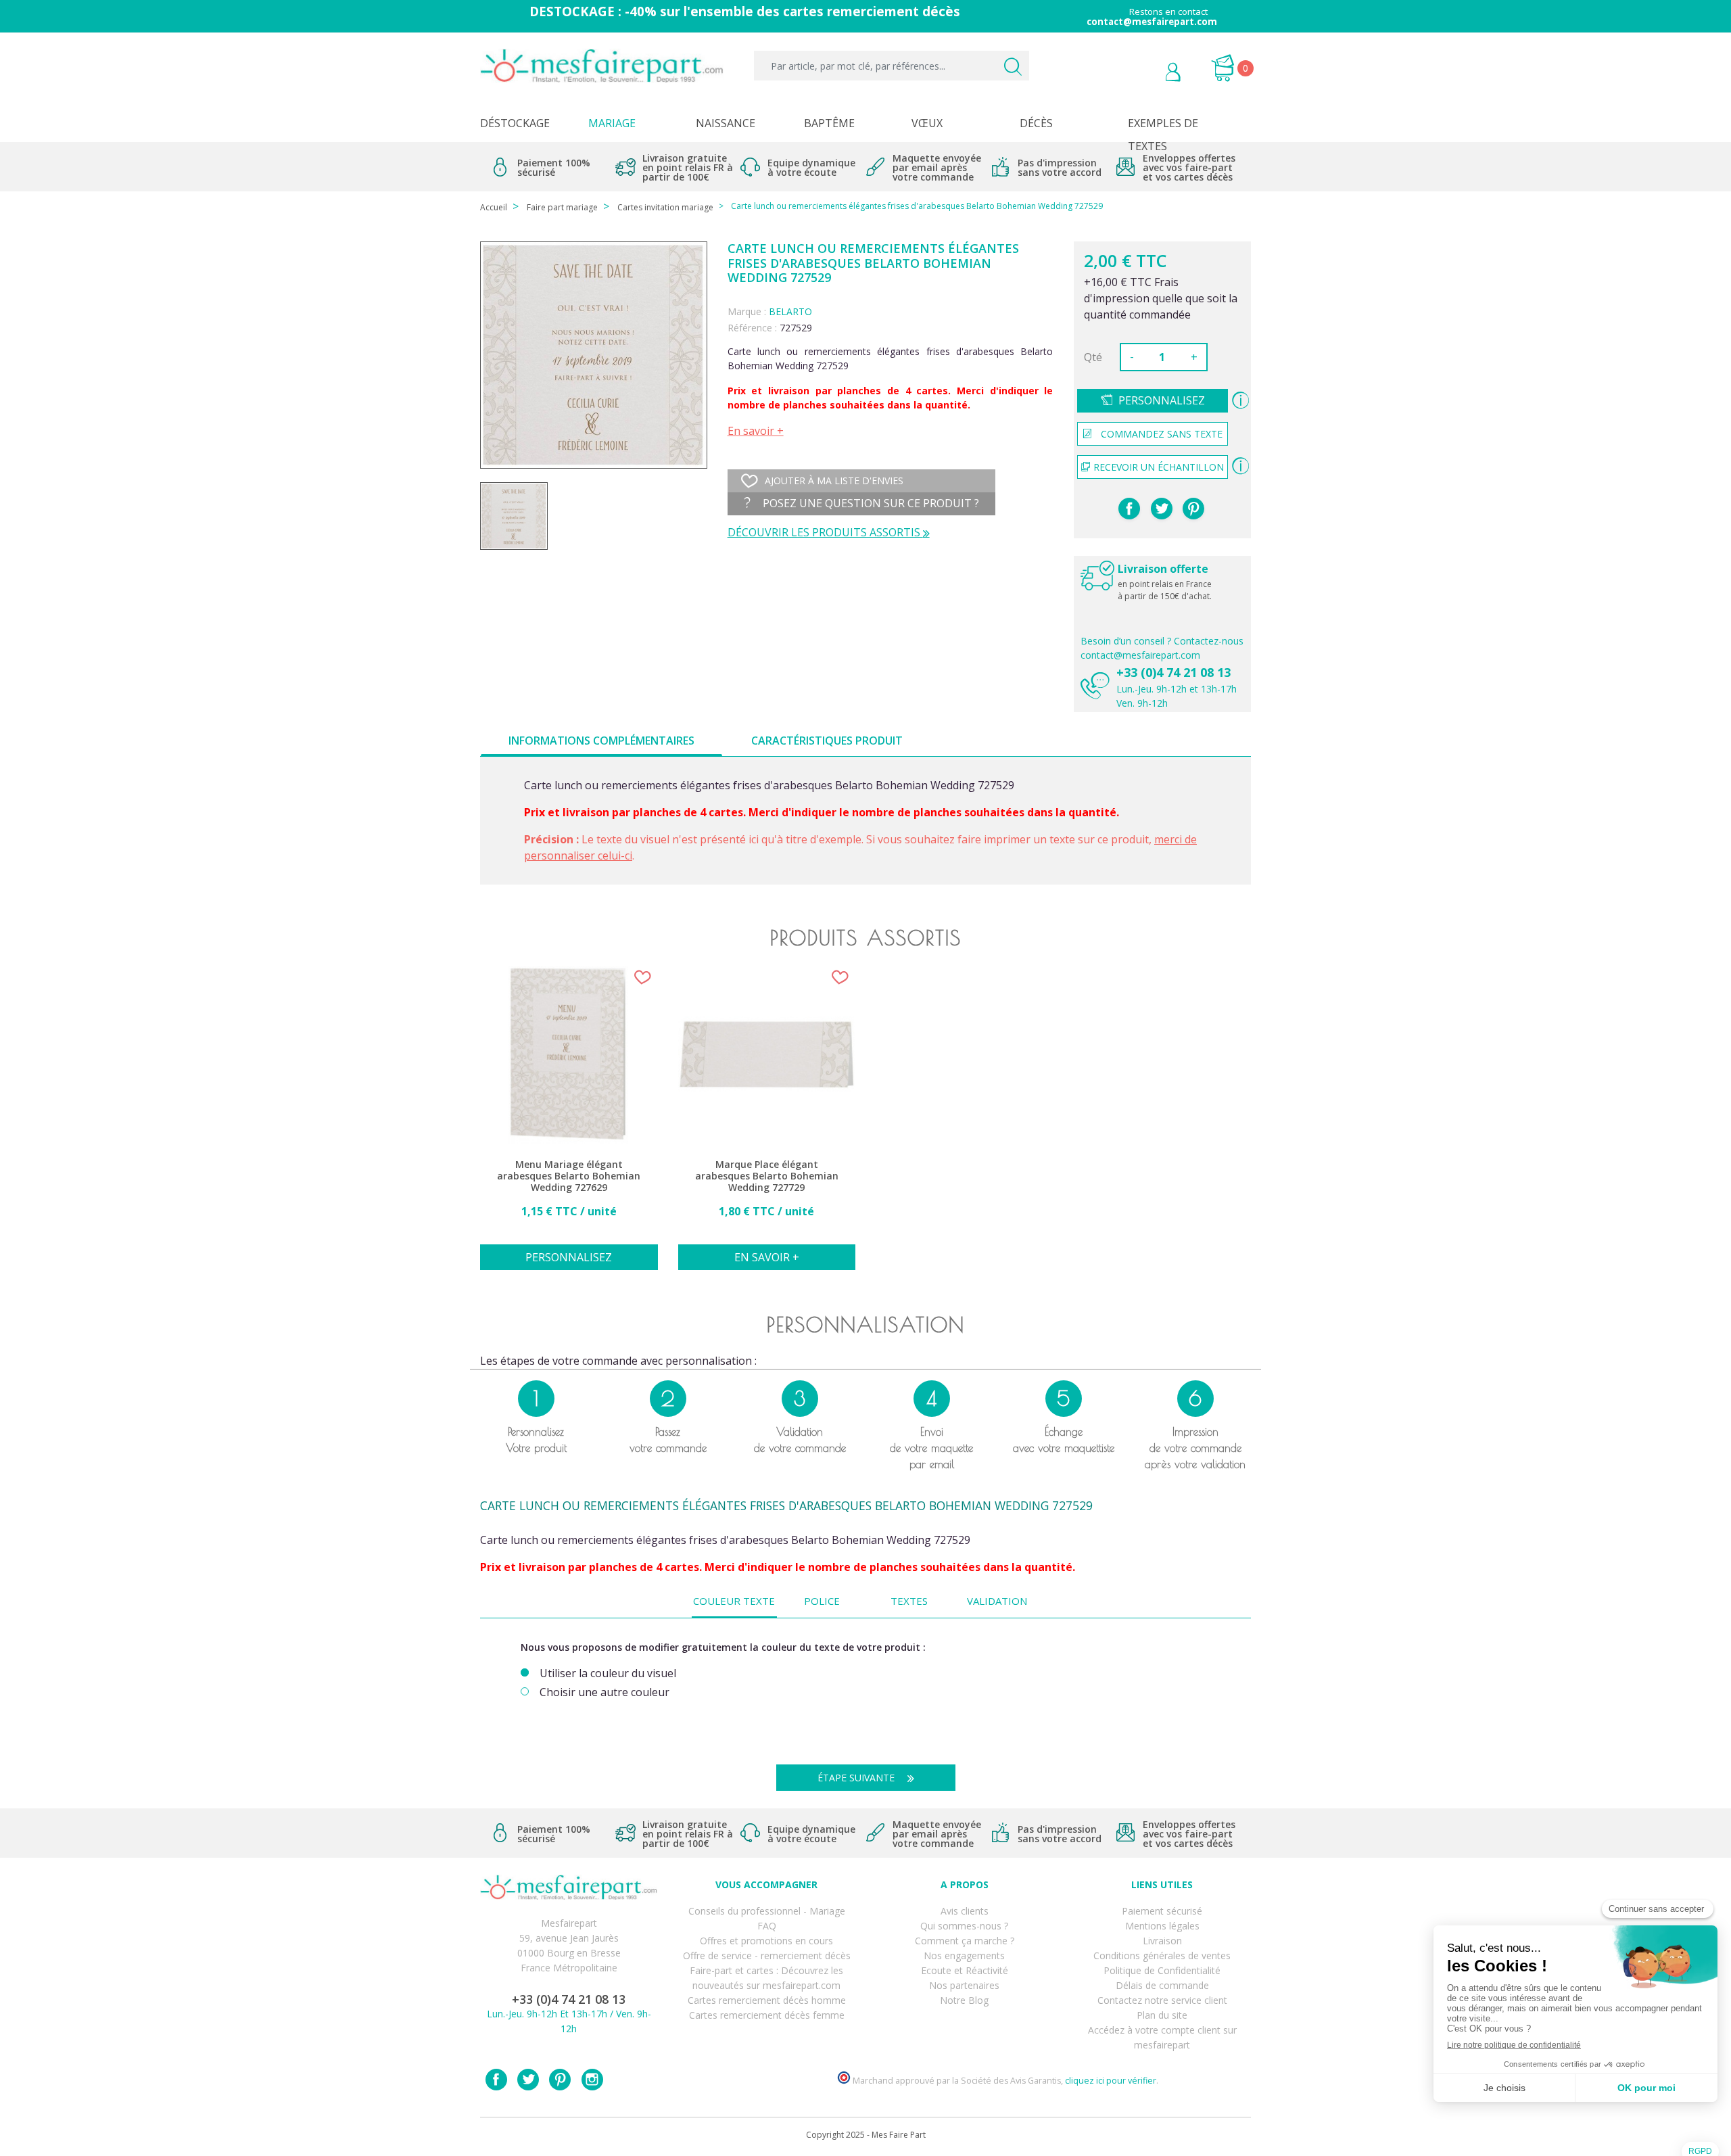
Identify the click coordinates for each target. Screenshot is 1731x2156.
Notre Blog (964, 2000)
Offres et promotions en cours (766, 1941)
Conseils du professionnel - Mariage (767, 1911)
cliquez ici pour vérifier (1111, 2081)
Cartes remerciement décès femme (767, 2015)
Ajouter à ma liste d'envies (834, 481)
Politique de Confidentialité (1162, 1970)
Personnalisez (1162, 400)
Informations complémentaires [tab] (601, 741)
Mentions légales (1162, 1926)
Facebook (496, 2080)
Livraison (1162, 1941)
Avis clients (965, 1911)
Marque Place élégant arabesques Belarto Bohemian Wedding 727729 (767, 1176)
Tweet (1162, 509)
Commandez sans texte (1162, 434)
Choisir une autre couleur (604, 1692)
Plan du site (1162, 2015)
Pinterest (1193, 509)
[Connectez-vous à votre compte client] (1142, 74)
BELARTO (790, 311)
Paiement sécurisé (1162, 1911)
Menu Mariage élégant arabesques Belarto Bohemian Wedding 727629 (569, 1176)
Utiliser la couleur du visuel (608, 1673)
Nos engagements (964, 1955)
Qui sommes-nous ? (964, 1926)
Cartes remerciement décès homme (767, 2000)
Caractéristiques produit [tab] (827, 741)
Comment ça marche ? (965, 1941)
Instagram (592, 2080)
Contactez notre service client (1162, 2000)
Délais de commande (1162, 1985)
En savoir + (756, 431)
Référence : (752, 328)
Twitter (528, 2080)
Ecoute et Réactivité (965, 1970)
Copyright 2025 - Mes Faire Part (866, 2135)
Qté (1093, 357)
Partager (1129, 509)
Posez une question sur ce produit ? (870, 503)
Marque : (747, 311)
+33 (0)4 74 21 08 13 (1173, 672)
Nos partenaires (964, 1985)
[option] (569, 1125)
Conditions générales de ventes (1162, 1955)
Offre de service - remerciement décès (767, 1955)
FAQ (767, 1926)
